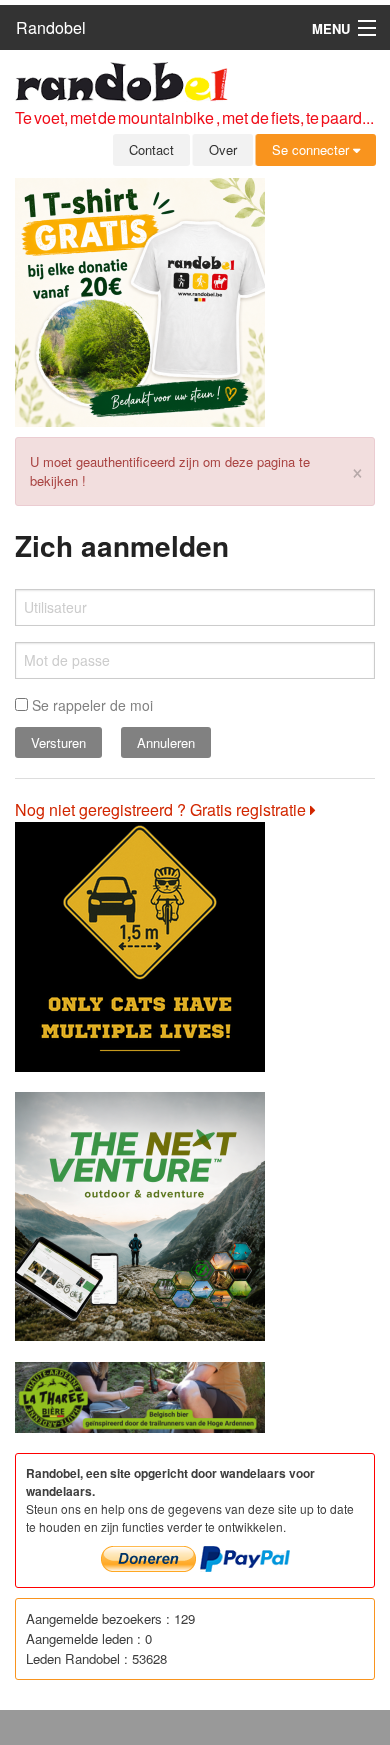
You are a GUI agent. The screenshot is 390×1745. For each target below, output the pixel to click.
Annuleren (166, 742)
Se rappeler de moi (90, 705)
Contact (151, 149)
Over (223, 149)
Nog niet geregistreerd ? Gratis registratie (162, 809)
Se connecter (312, 149)
